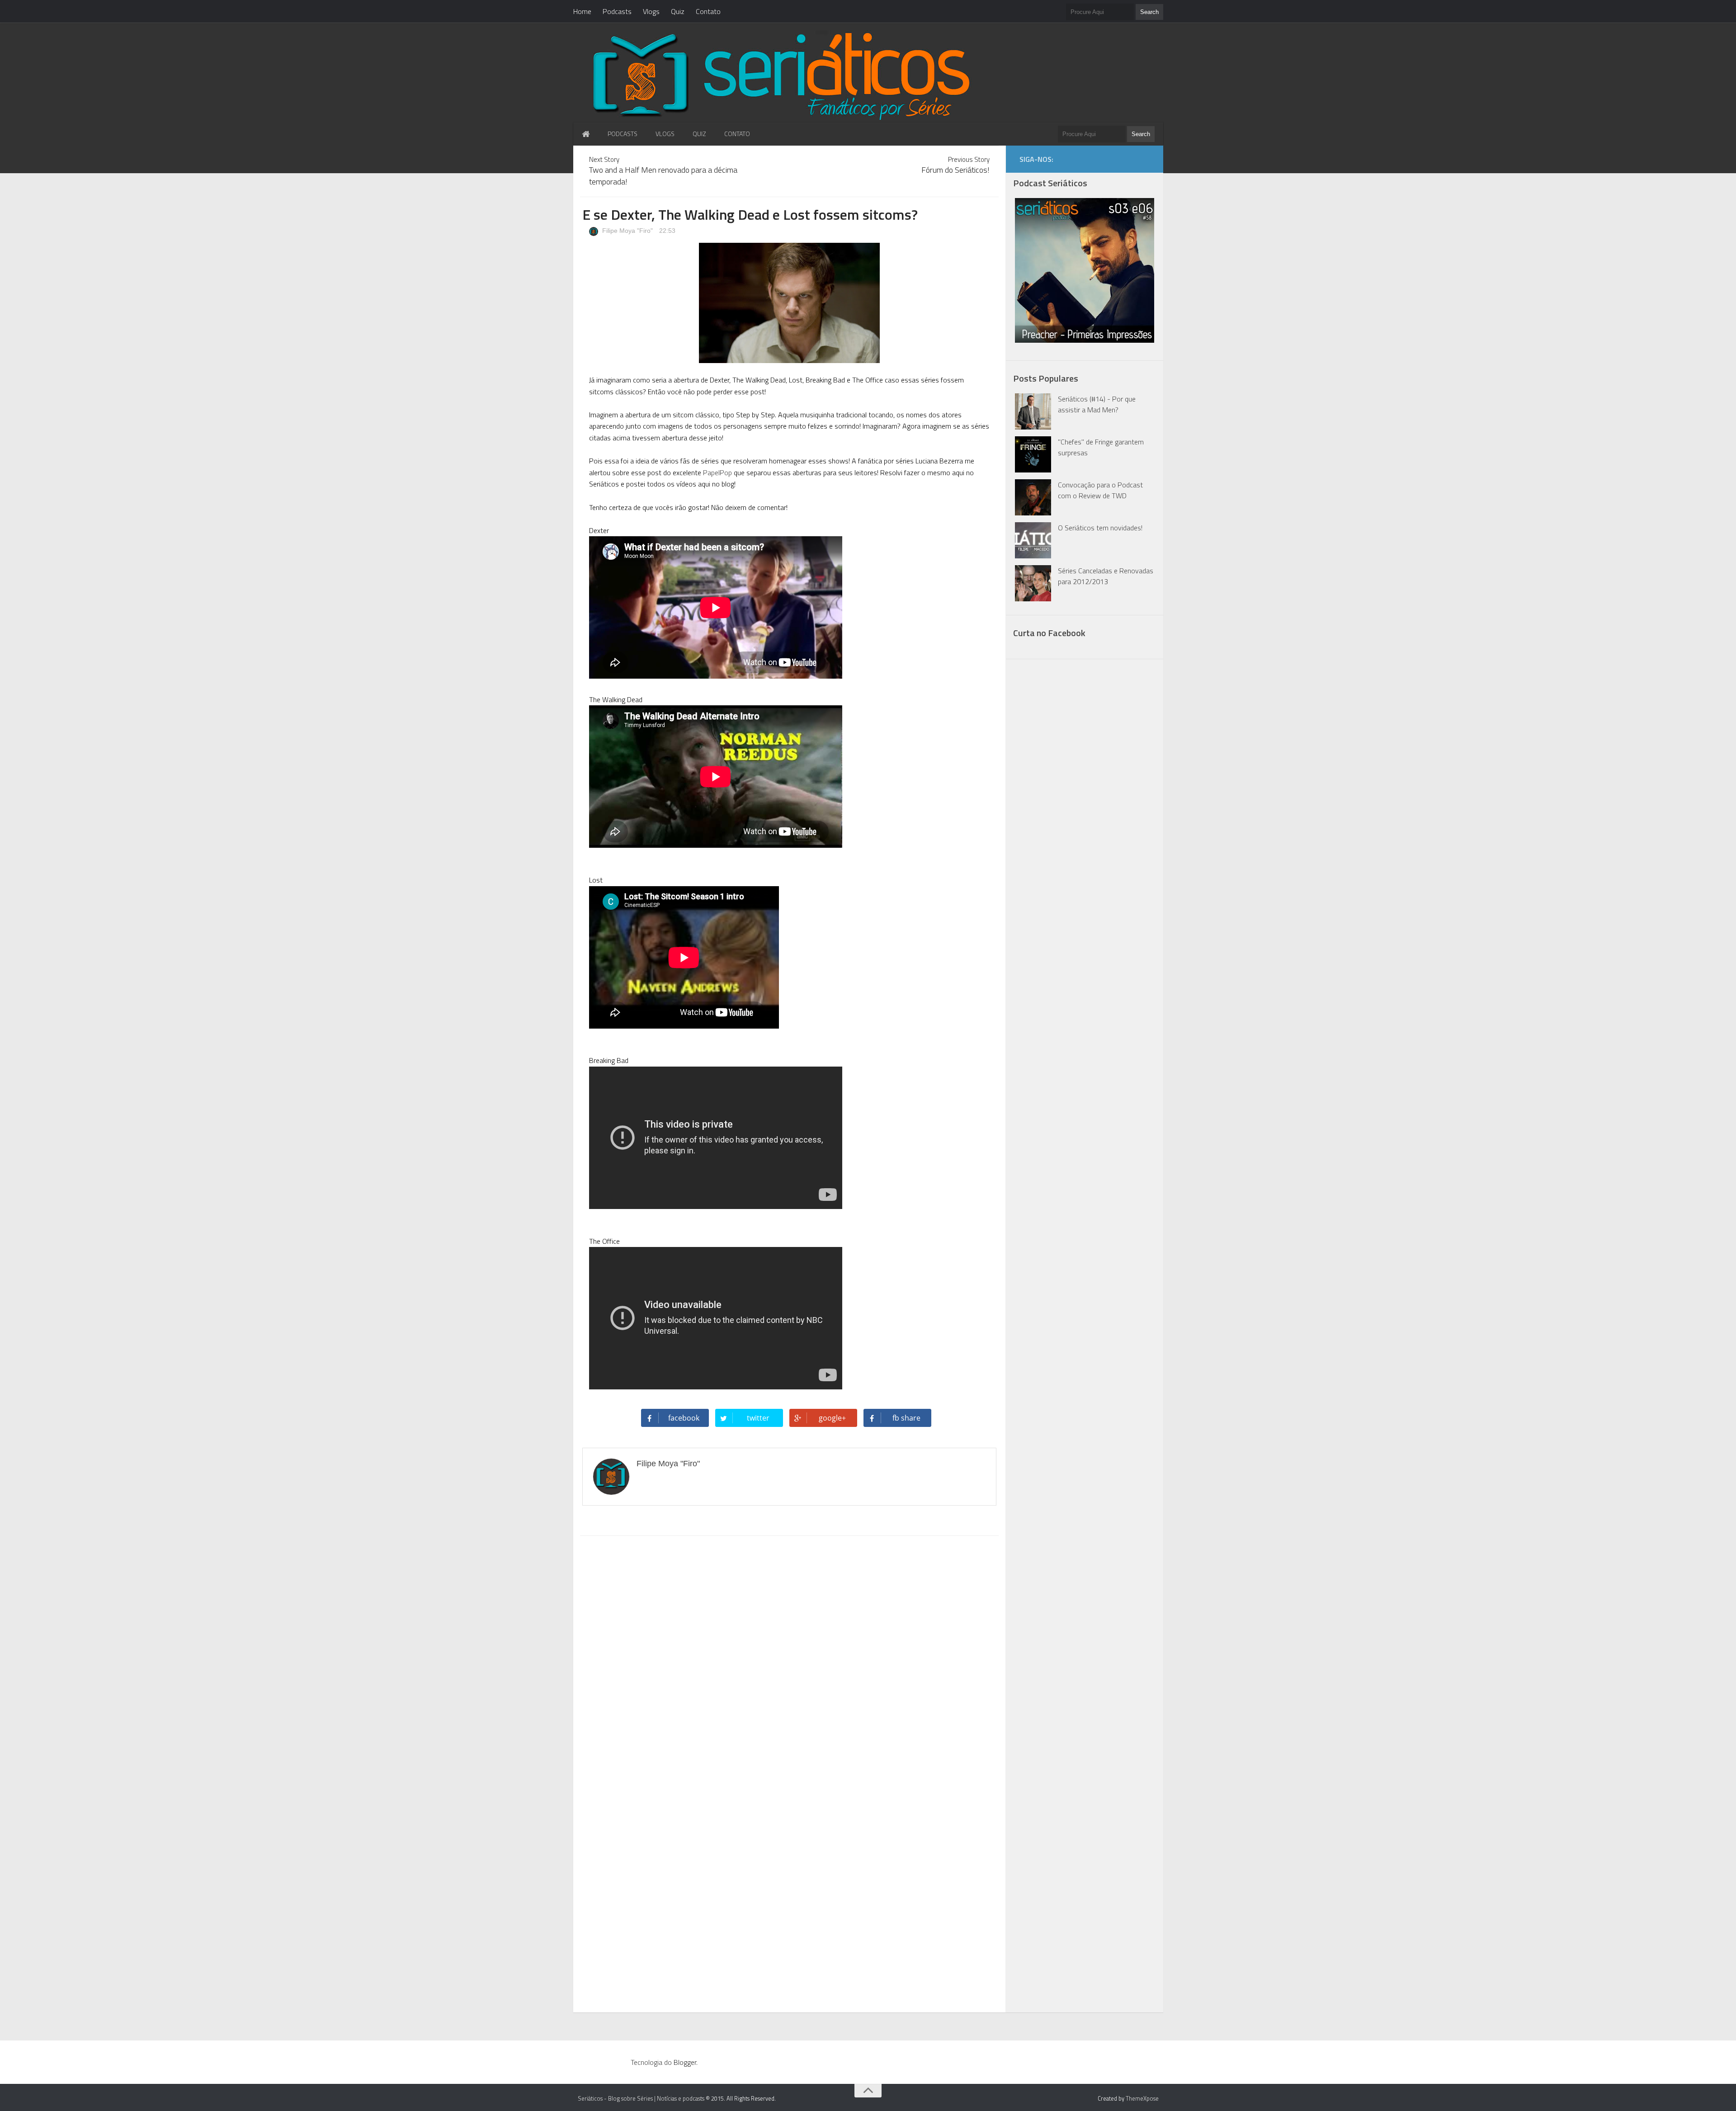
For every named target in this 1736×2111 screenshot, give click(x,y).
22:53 (667, 231)
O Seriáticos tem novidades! (1100, 528)
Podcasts (617, 11)
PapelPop (717, 472)
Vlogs (651, 11)
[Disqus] (789, 1658)
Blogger (685, 2062)
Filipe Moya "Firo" (627, 231)
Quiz (678, 11)
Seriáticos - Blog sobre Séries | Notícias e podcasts (641, 2098)
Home (582, 11)
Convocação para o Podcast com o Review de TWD (1100, 490)
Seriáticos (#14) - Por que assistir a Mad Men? (1097, 404)
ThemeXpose (1142, 2098)
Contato (708, 11)
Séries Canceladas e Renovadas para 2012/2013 (1106, 576)
